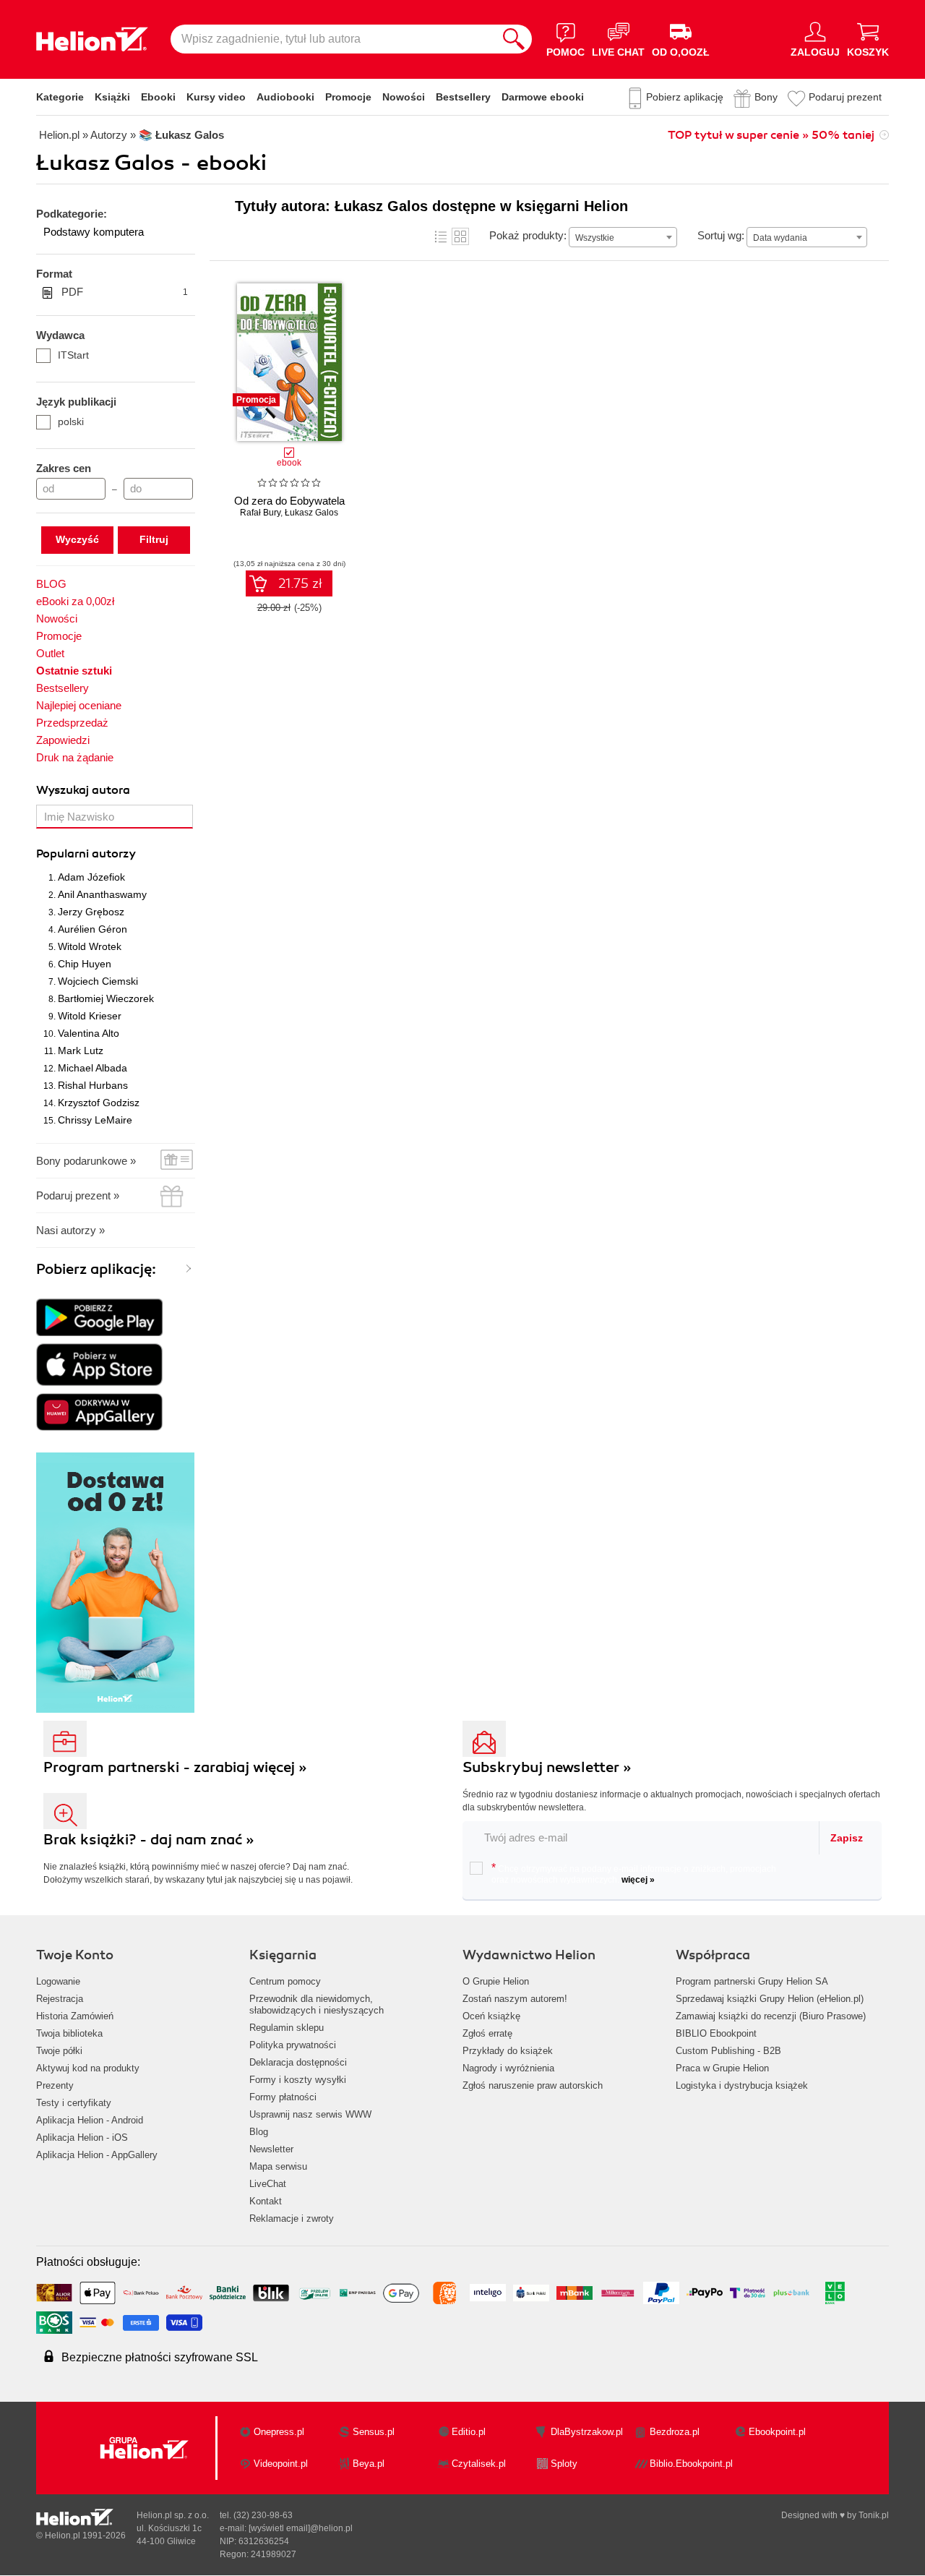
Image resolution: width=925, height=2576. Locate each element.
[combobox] (623, 237)
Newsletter (271, 2149)
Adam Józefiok (91, 877)
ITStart (73, 355)
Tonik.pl (874, 2515)
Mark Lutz (81, 1050)
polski (71, 422)
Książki (112, 97)
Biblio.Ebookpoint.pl (691, 2464)
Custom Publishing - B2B (728, 2051)
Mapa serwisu (278, 2166)
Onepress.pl (279, 2432)
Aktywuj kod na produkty (88, 2068)
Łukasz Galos (311, 513)
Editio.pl (469, 2432)
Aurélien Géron (92, 929)
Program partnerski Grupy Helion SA (752, 1981)
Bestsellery (463, 97)
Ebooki (158, 97)
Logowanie (58, 1981)
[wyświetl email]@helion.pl (301, 2528)
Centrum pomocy (285, 1981)
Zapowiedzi (63, 740)
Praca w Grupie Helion (722, 2068)
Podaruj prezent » (78, 1195)
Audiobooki (285, 97)
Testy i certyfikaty (74, 2103)
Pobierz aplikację (685, 97)
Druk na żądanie (75, 757)
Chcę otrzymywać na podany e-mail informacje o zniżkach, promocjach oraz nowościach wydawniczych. (634, 1873)
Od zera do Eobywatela (289, 501)
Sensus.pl (374, 2432)
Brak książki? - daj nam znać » (149, 1840)
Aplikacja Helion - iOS (82, 2138)
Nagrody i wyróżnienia (508, 2068)
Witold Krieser (90, 1016)
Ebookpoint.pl (777, 2432)
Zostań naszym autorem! (515, 1999)
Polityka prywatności (293, 2045)
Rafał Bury (260, 513)
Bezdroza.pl (675, 2432)
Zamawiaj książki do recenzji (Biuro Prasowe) (771, 2016)
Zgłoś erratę (487, 2033)
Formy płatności (283, 2097)
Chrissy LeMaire (95, 1120)
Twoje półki (59, 2051)
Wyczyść (77, 539)
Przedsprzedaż (72, 723)
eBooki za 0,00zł (75, 601)
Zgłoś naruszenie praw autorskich (533, 2085)
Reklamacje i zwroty (292, 2218)
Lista (441, 236)
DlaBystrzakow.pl (587, 2432)
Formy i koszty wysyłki (298, 2080)
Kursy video (216, 97)
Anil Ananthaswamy (102, 894)
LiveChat (268, 2184)
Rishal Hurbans (93, 1085)
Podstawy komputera (94, 232)
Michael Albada (92, 1068)
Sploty (564, 2464)
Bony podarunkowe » (86, 1161)
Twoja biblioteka (69, 2033)
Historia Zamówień (75, 2016)
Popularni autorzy (86, 854)
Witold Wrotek (90, 946)
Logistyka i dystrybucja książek (742, 2085)
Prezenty (55, 2085)
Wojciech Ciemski (98, 981)
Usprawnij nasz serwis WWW (310, 2114)
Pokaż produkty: (528, 235)
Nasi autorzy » (70, 1230)
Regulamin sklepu (287, 2028)
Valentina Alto (89, 1033)
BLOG (51, 584)
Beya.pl (369, 2464)
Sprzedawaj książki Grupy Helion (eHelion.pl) (770, 1999)
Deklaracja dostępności (298, 2062)
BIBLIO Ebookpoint (716, 2033)
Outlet (50, 653)
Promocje (348, 97)
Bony (766, 97)
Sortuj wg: (721, 235)
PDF (125, 292)
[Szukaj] (514, 39)
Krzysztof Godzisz (99, 1103)
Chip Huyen (85, 964)
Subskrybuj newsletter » (547, 1767)
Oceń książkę (491, 2016)
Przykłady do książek (508, 2051)
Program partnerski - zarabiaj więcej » (175, 1767)
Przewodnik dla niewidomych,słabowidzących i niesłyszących (317, 2004)
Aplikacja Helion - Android (90, 2120)
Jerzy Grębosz (91, 912)
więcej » (638, 1880)
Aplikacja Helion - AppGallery (97, 2155)
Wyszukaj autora (83, 790)
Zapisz (847, 1838)
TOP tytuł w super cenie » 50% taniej (771, 135)
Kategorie (60, 97)
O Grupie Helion (496, 1981)
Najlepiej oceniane (79, 705)
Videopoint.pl (281, 2464)
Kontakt (266, 2201)
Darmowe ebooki (543, 97)
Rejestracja (60, 1999)
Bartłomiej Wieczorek (106, 998)
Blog (259, 2132)
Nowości (404, 97)
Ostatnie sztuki (74, 671)
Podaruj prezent (845, 97)
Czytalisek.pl (479, 2464)
